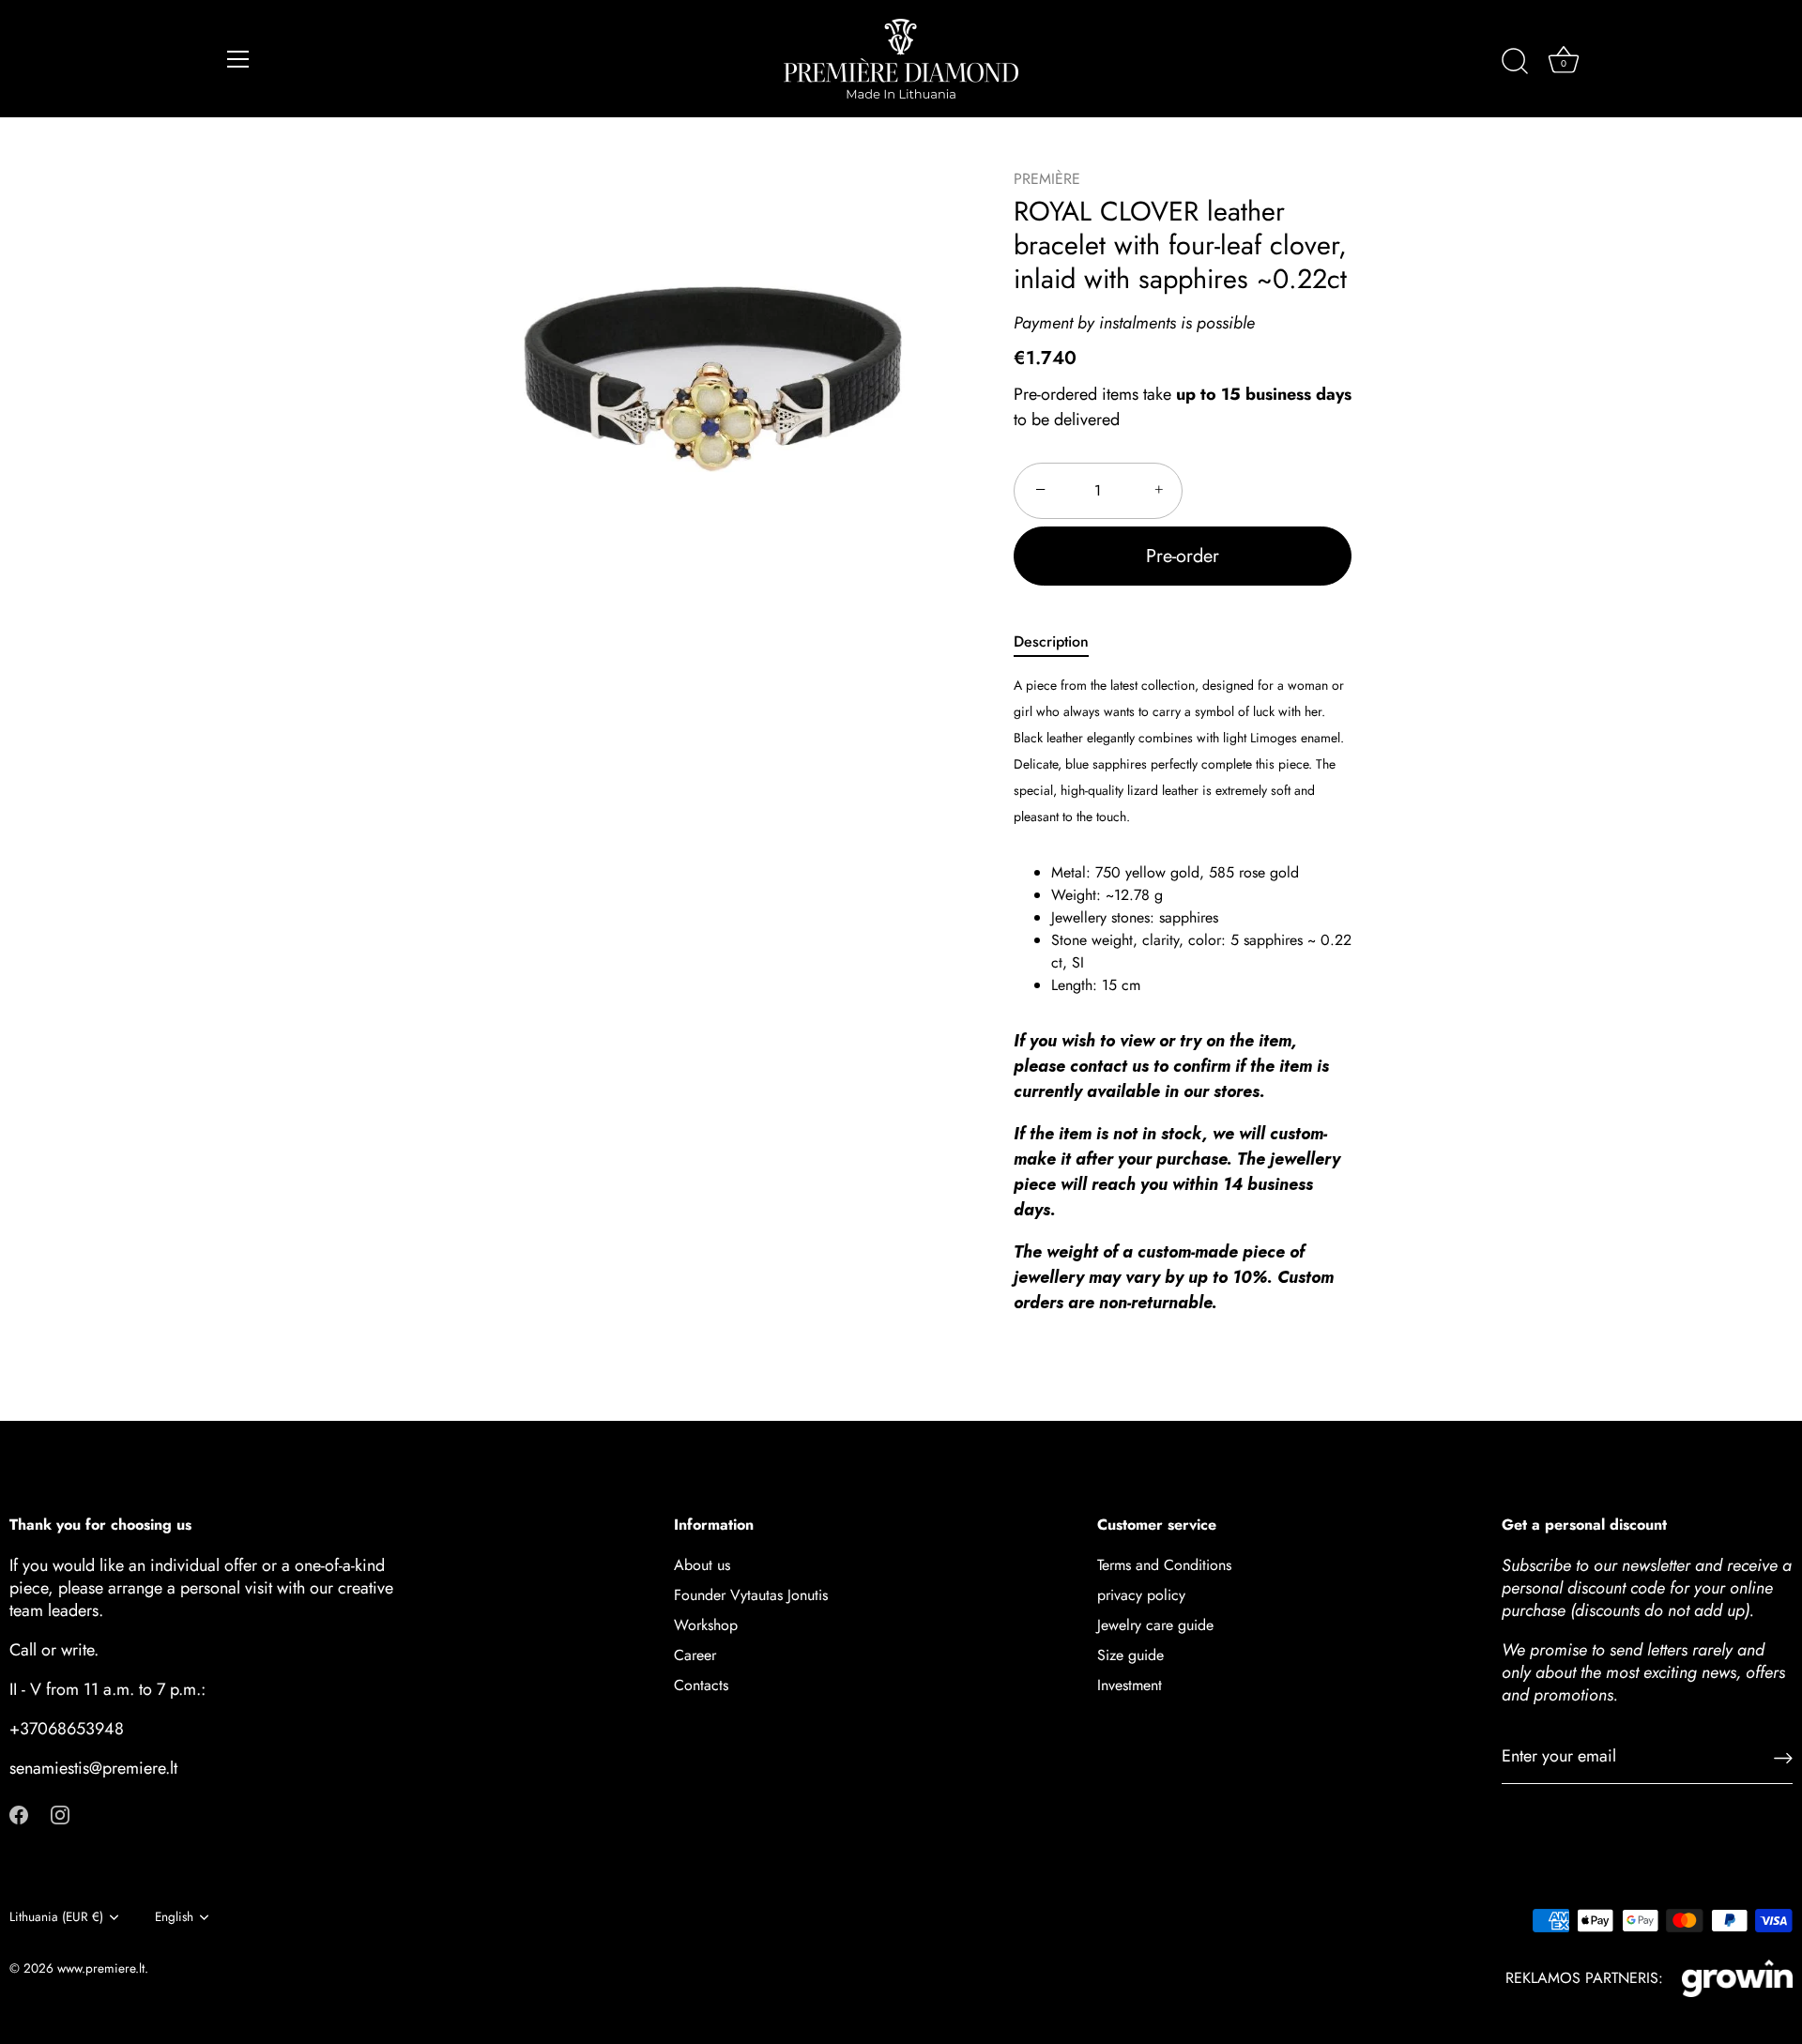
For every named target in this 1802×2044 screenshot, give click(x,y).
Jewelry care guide (1155, 1625)
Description (1051, 641)
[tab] (1061, 642)
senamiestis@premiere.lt (93, 1768)
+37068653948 (67, 1729)
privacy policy (1141, 1595)
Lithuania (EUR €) (56, 1917)
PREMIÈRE (1047, 179)
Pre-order (1183, 556)
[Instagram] (60, 1813)
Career (695, 1655)
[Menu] (238, 59)
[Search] (1515, 62)
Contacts (701, 1685)
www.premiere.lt (101, 1968)
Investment (1130, 1685)
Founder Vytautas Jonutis (751, 1595)
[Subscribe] (1783, 1756)
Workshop (706, 1625)
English (174, 1917)
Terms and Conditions (1164, 1565)
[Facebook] (19, 1813)
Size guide (1130, 1655)
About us (702, 1565)
